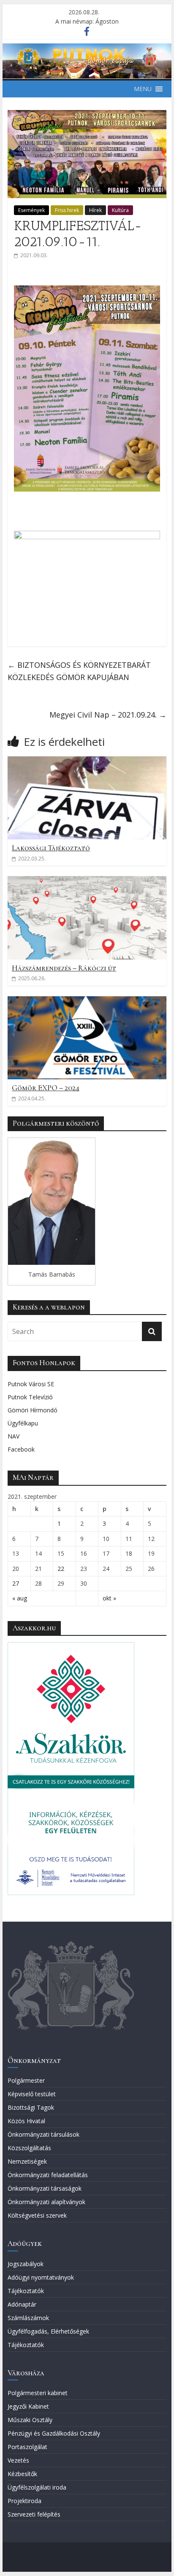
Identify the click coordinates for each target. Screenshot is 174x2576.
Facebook (21, 1449)
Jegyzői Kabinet (28, 2406)
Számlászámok (28, 2318)
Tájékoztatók (26, 2291)
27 (16, 1583)
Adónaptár (22, 2304)
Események (31, 210)
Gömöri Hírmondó (33, 1410)
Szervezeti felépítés (34, 2514)
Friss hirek (67, 210)
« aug (20, 1598)
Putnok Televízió (30, 1397)
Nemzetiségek (27, 2161)
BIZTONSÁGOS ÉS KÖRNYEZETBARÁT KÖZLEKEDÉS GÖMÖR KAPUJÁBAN (79, 671)
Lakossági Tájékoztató (51, 848)
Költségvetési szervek (37, 2215)
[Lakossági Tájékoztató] (87, 761)
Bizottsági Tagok (31, 2107)
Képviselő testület (32, 2094)
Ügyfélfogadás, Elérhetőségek (48, 2331)
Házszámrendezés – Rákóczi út (64, 968)
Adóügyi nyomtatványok (41, 2277)
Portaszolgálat (27, 2447)
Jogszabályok (26, 2264)
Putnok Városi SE (31, 1384)
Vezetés (18, 2460)
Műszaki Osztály (30, 2420)
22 (61, 1569)
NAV (14, 1436)
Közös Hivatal (26, 2121)
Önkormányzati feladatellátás (48, 2175)
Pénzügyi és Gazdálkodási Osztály (54, 2433)
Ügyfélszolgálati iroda (37, 2487)
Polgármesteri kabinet (38, 2393)
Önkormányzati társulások (43, 2134)
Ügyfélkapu (23, 1423)
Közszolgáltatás (29, 2148)
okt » (109, 1598)
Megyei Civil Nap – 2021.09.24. (108, 715)
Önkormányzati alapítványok (46, 2202)
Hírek (95, 210)
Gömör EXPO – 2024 (46, 1088)
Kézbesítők (22, 2474)
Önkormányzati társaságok (45, 2188)
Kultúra (120, 210)
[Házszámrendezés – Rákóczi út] (87, 881)
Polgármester (26, 2080)
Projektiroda (24, 2501)
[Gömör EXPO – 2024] (87, 1001)
